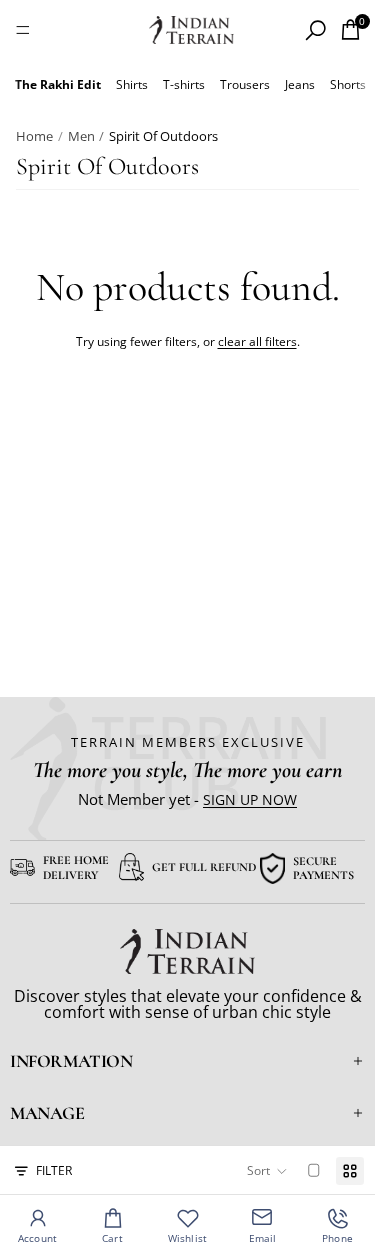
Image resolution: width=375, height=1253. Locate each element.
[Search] (315, 30)
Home (34, 136)
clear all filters (257, 341)
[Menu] (23, 30)
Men (81, 136)
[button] (267, 1171)
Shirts (132, 84)
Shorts (348, 84)
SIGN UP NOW (250, 799)
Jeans (300, 84)
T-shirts (184, 84)
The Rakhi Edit (58, 84)
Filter (54, 1170)
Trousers (245, 84)
